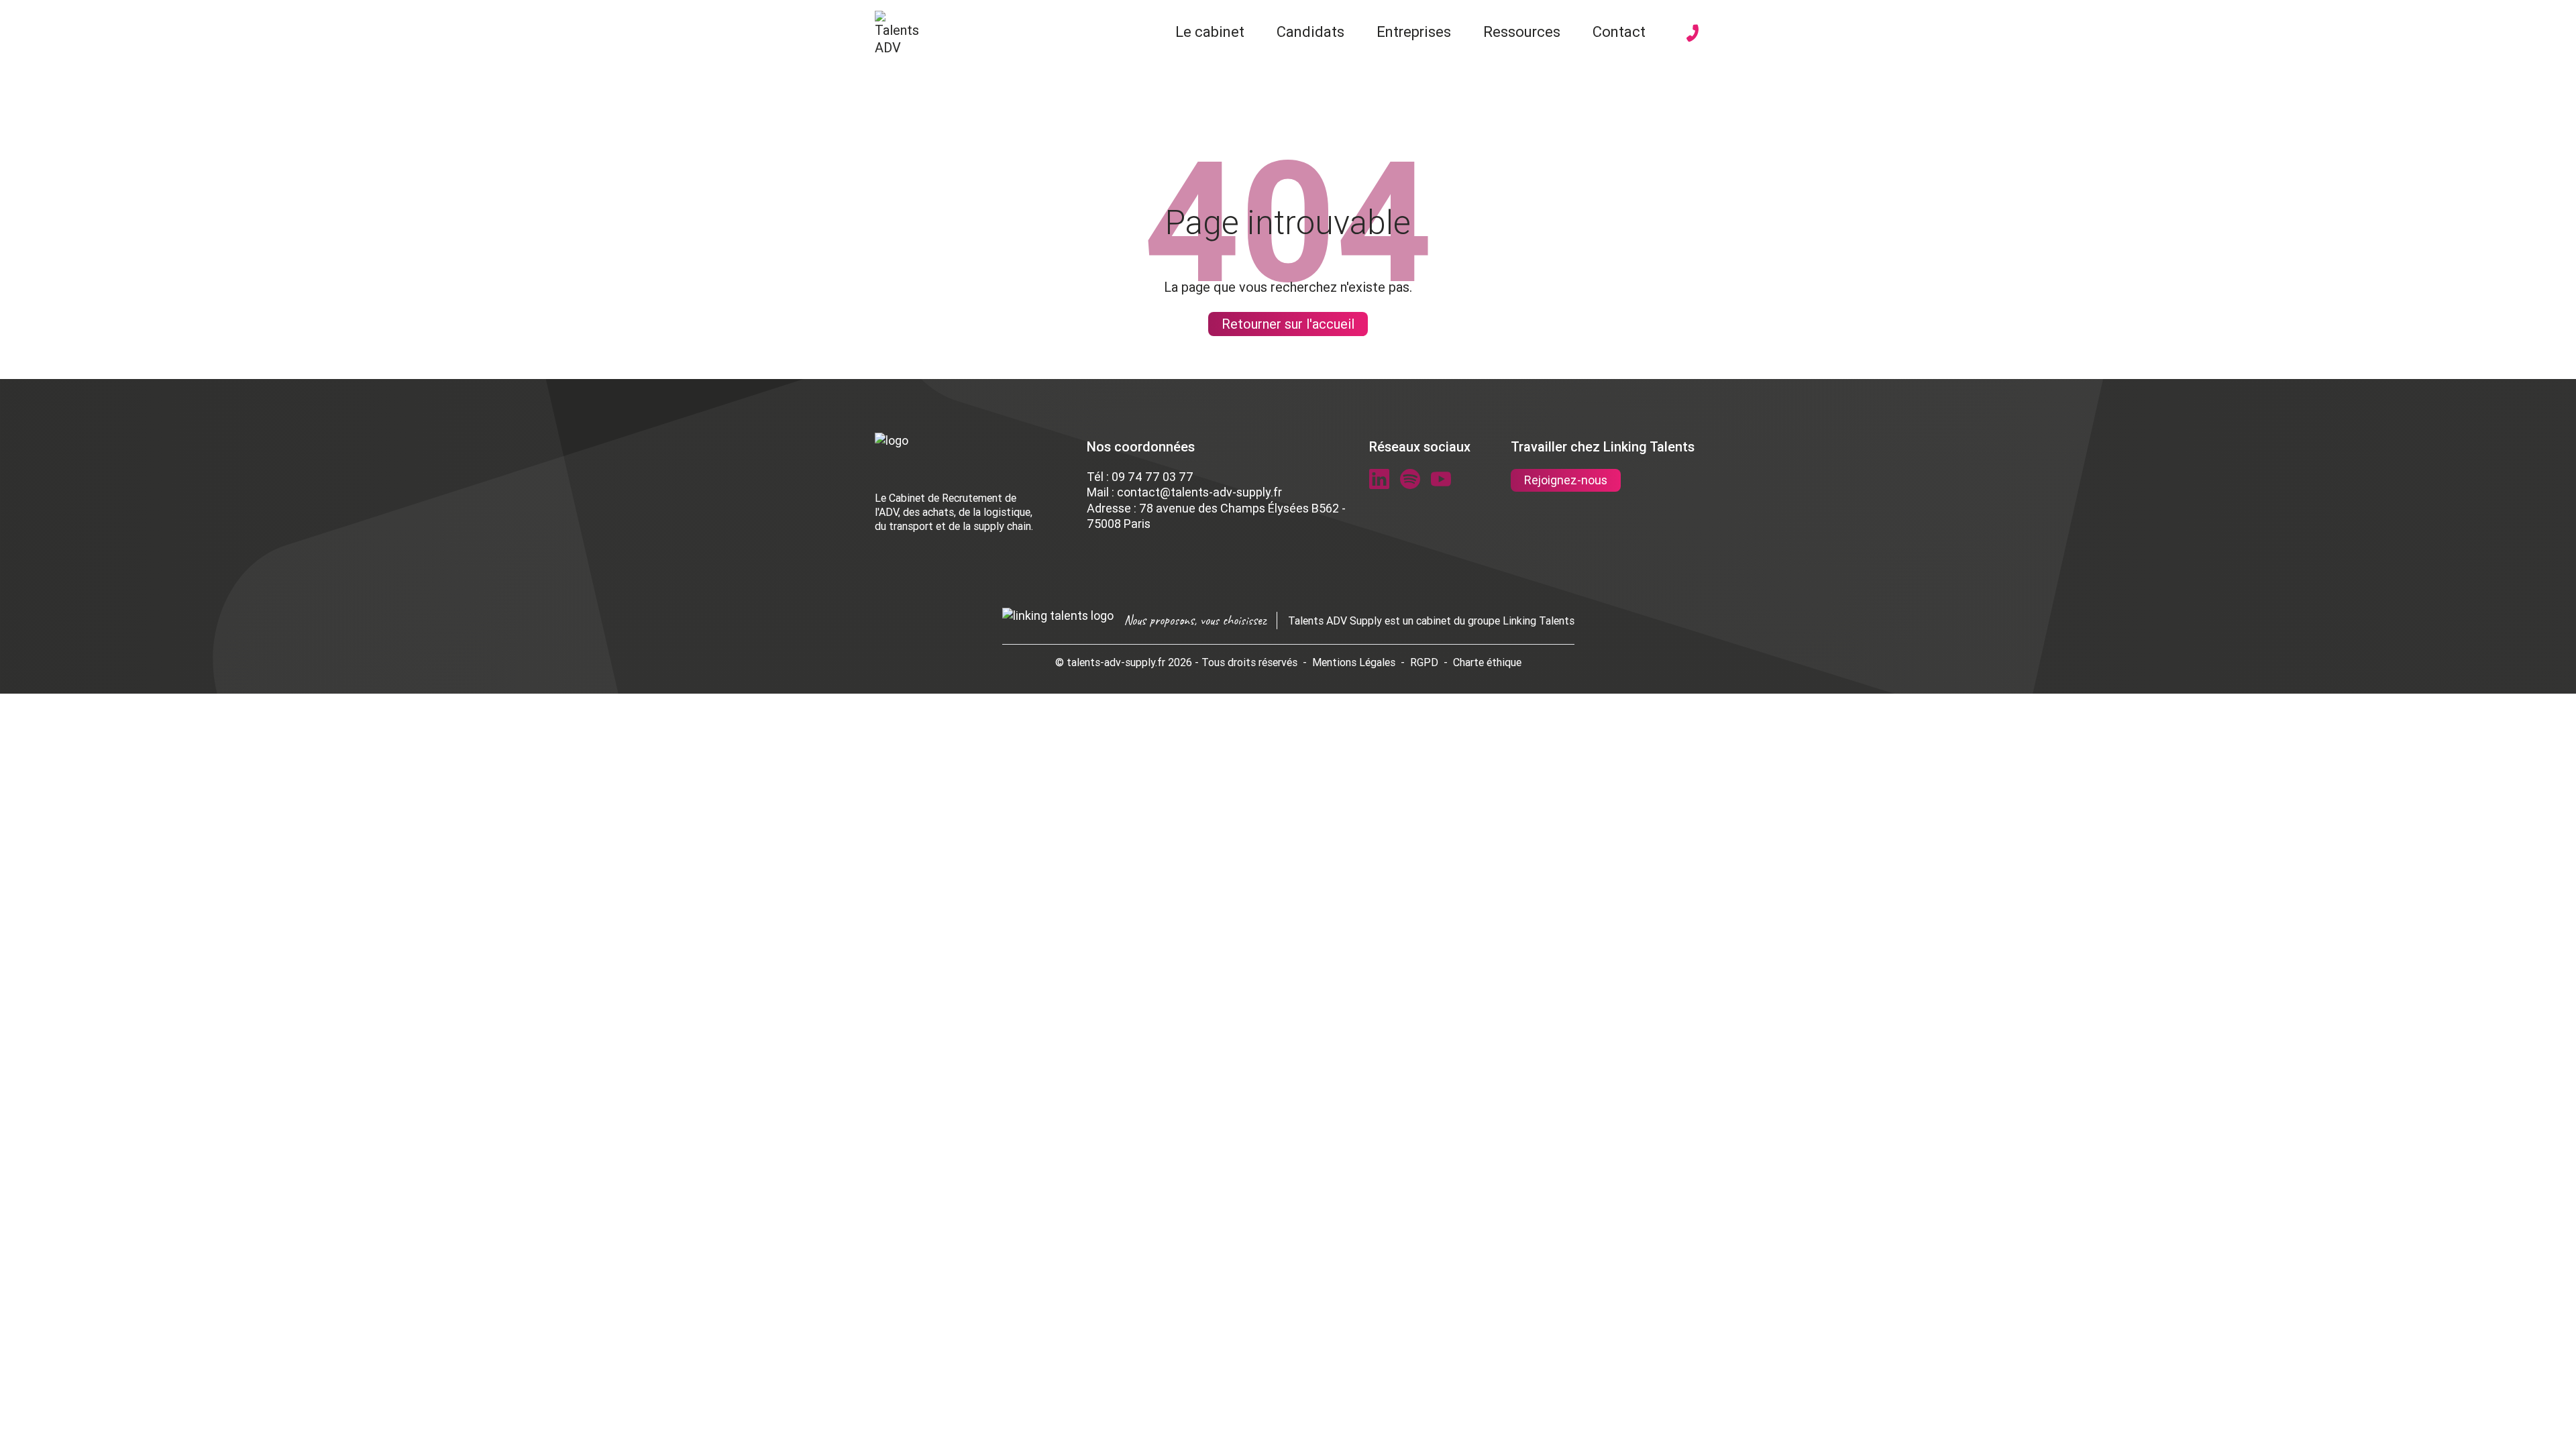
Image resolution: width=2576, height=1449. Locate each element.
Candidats (1310, 32)
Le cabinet (1210, 32)
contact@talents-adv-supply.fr (1199, 492)
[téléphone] (1693, 33)
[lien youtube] (1441, 479)
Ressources (1522, 32)
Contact (1619, 32)
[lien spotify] (1410, 479)
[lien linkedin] (1379, 479)
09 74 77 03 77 (1152, 477)
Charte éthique (1487, 662)
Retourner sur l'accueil (1288, 324)
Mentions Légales (1354, 662)
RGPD (1424, 662)
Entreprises (1414, 32)
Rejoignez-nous (1566, 480)
